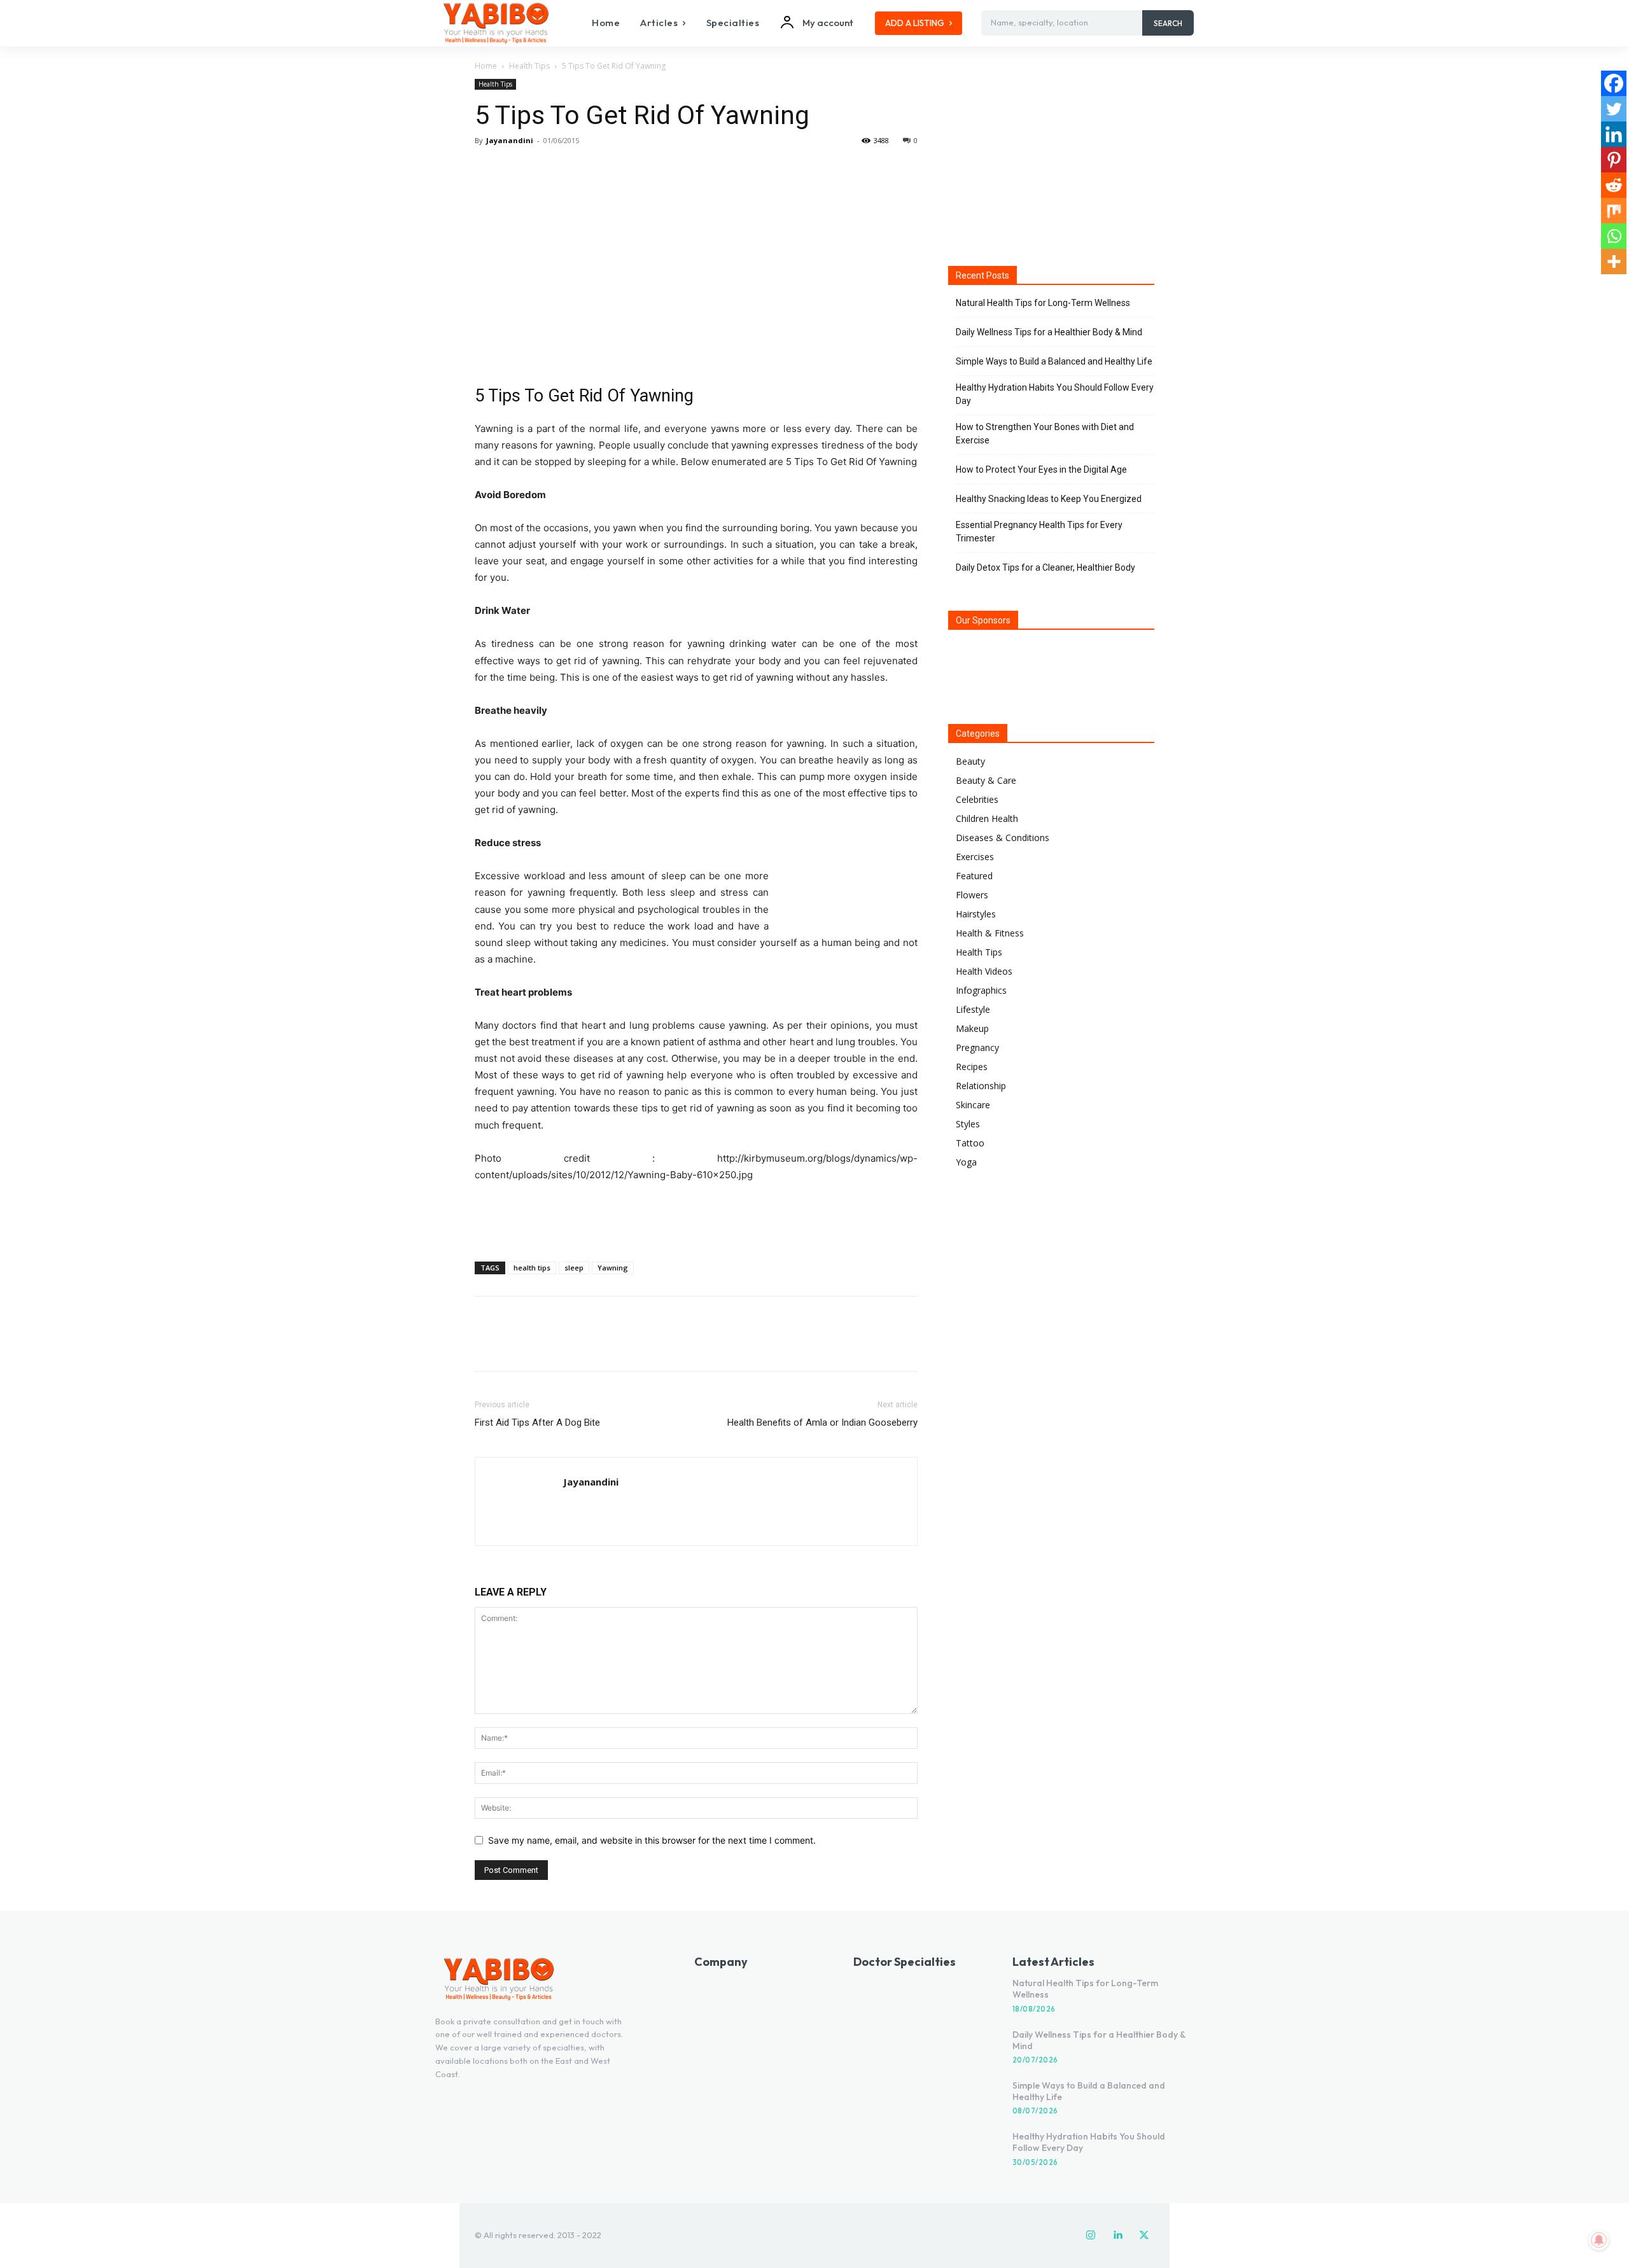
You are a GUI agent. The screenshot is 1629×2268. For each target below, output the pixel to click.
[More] (605, 169)
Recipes (972, 1067)
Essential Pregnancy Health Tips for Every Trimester (1039, 532)
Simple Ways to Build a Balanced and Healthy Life (1054, 361)
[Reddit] (1614, 185)
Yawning (613, 1268)
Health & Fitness (990, 933)
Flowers (972, 895)
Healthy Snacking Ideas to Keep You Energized (1049, 499)
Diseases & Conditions (1003, 838)
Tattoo (970, 1143)
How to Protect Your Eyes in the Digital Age (1041, 470)
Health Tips (529, 66)
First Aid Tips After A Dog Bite (537, 1423)
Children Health (987, 818)
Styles (968, 1124)
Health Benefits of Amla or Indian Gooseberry (822, 1423)
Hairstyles (976, 914)
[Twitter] (517, 169)
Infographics (981, 990)
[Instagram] (1091, 2236)
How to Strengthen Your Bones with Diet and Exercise (1045, 434)
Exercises (975, 857)
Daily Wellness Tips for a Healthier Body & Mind (1049, 332)
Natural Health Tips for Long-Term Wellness (1043, 303)
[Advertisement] (696, 1219)
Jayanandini (510, 140)
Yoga (966, 1162)
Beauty (970, 761)
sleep (574, 1268)
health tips (532, 1268)
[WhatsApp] (575, 169)
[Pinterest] (546, 169)
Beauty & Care (986, 780)
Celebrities (977, 799)
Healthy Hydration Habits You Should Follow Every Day (1055, 394)
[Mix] (1614, 211)
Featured (974, 876)
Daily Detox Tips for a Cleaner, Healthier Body (1045, 567)
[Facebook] (487, 169)
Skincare (973, 1105)
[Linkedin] (1614, 134)
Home (486, 66)
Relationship (981, 1086)
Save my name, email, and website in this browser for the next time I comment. (652, 1840)
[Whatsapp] (1614, 236)
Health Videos (984, 971)
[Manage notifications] (1599, 2240)
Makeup (972, 1028)
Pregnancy (977, 1047)
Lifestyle (973, 1009)
